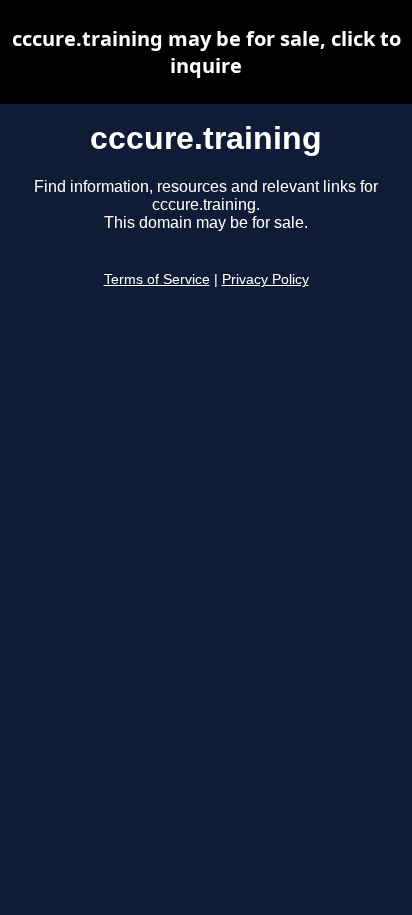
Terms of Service (157, 279)
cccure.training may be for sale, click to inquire (206, 52)
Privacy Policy (265, 279)
